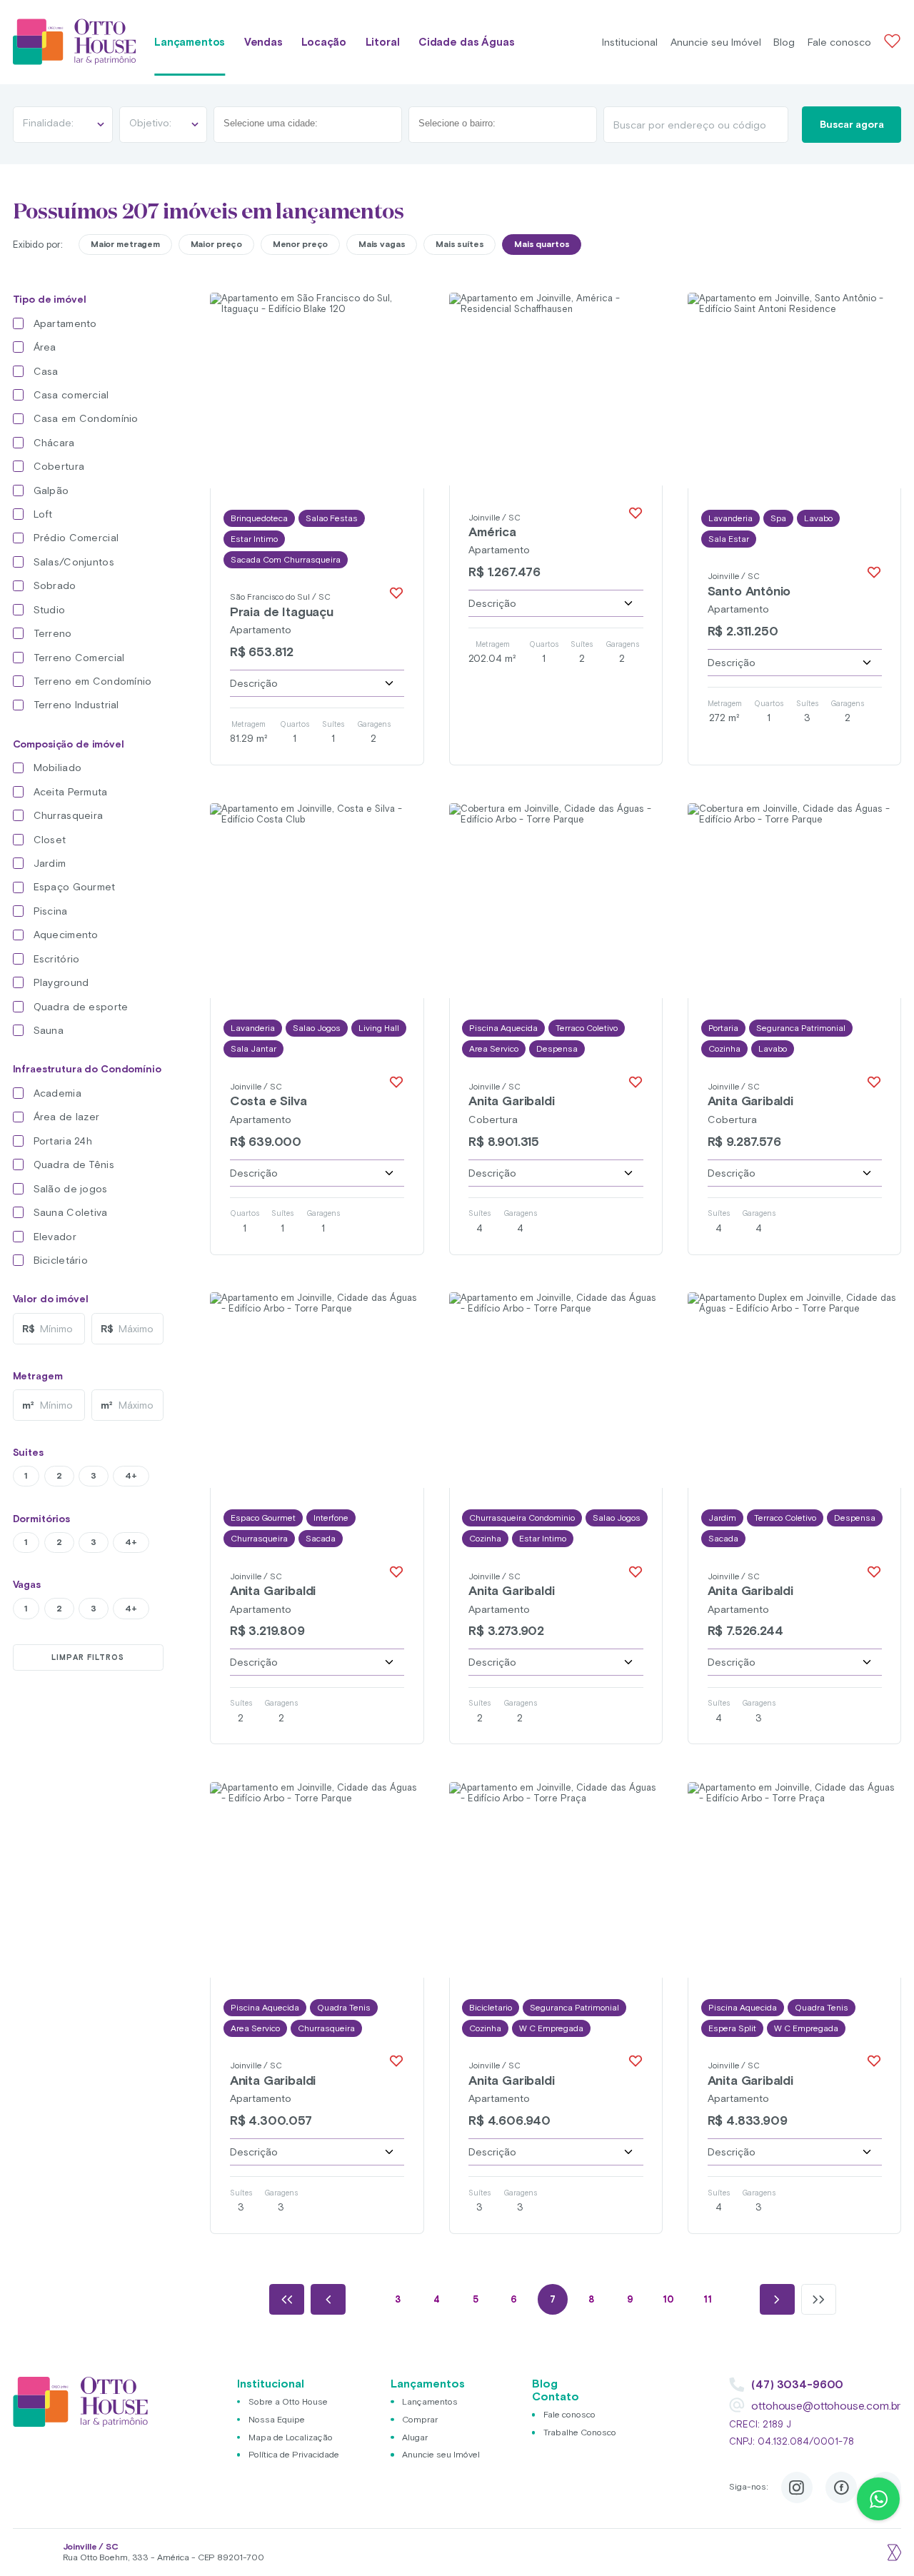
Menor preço (301, 244)
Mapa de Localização (291, 2437)
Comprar (420, 2419)
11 (708, 2299)
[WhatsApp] (878, 2499)
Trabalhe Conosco (580, 2432)
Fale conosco (839, 42)
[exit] (893, 2552)
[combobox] (308, 125)
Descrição (254, 683)
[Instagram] (797, 2487)
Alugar (415, 2437)
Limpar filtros (88, 1657)
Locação (324, 42)
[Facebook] (841, 2487)
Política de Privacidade (294, 2454)
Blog (784, 42)
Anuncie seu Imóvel (716, 42)
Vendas (263, 42)
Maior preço (217, 244)
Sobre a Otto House (288, 2401)
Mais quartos (542, 244)
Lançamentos (190, 42)
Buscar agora (852, 124)
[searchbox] (285, 124)
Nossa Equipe (277, 2419)
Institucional (630, 42)
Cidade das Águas (467, 42)
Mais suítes (460, 244)
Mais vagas (382, 244)
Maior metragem (125, 244)
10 (668, 2299)
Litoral (383, 42)
